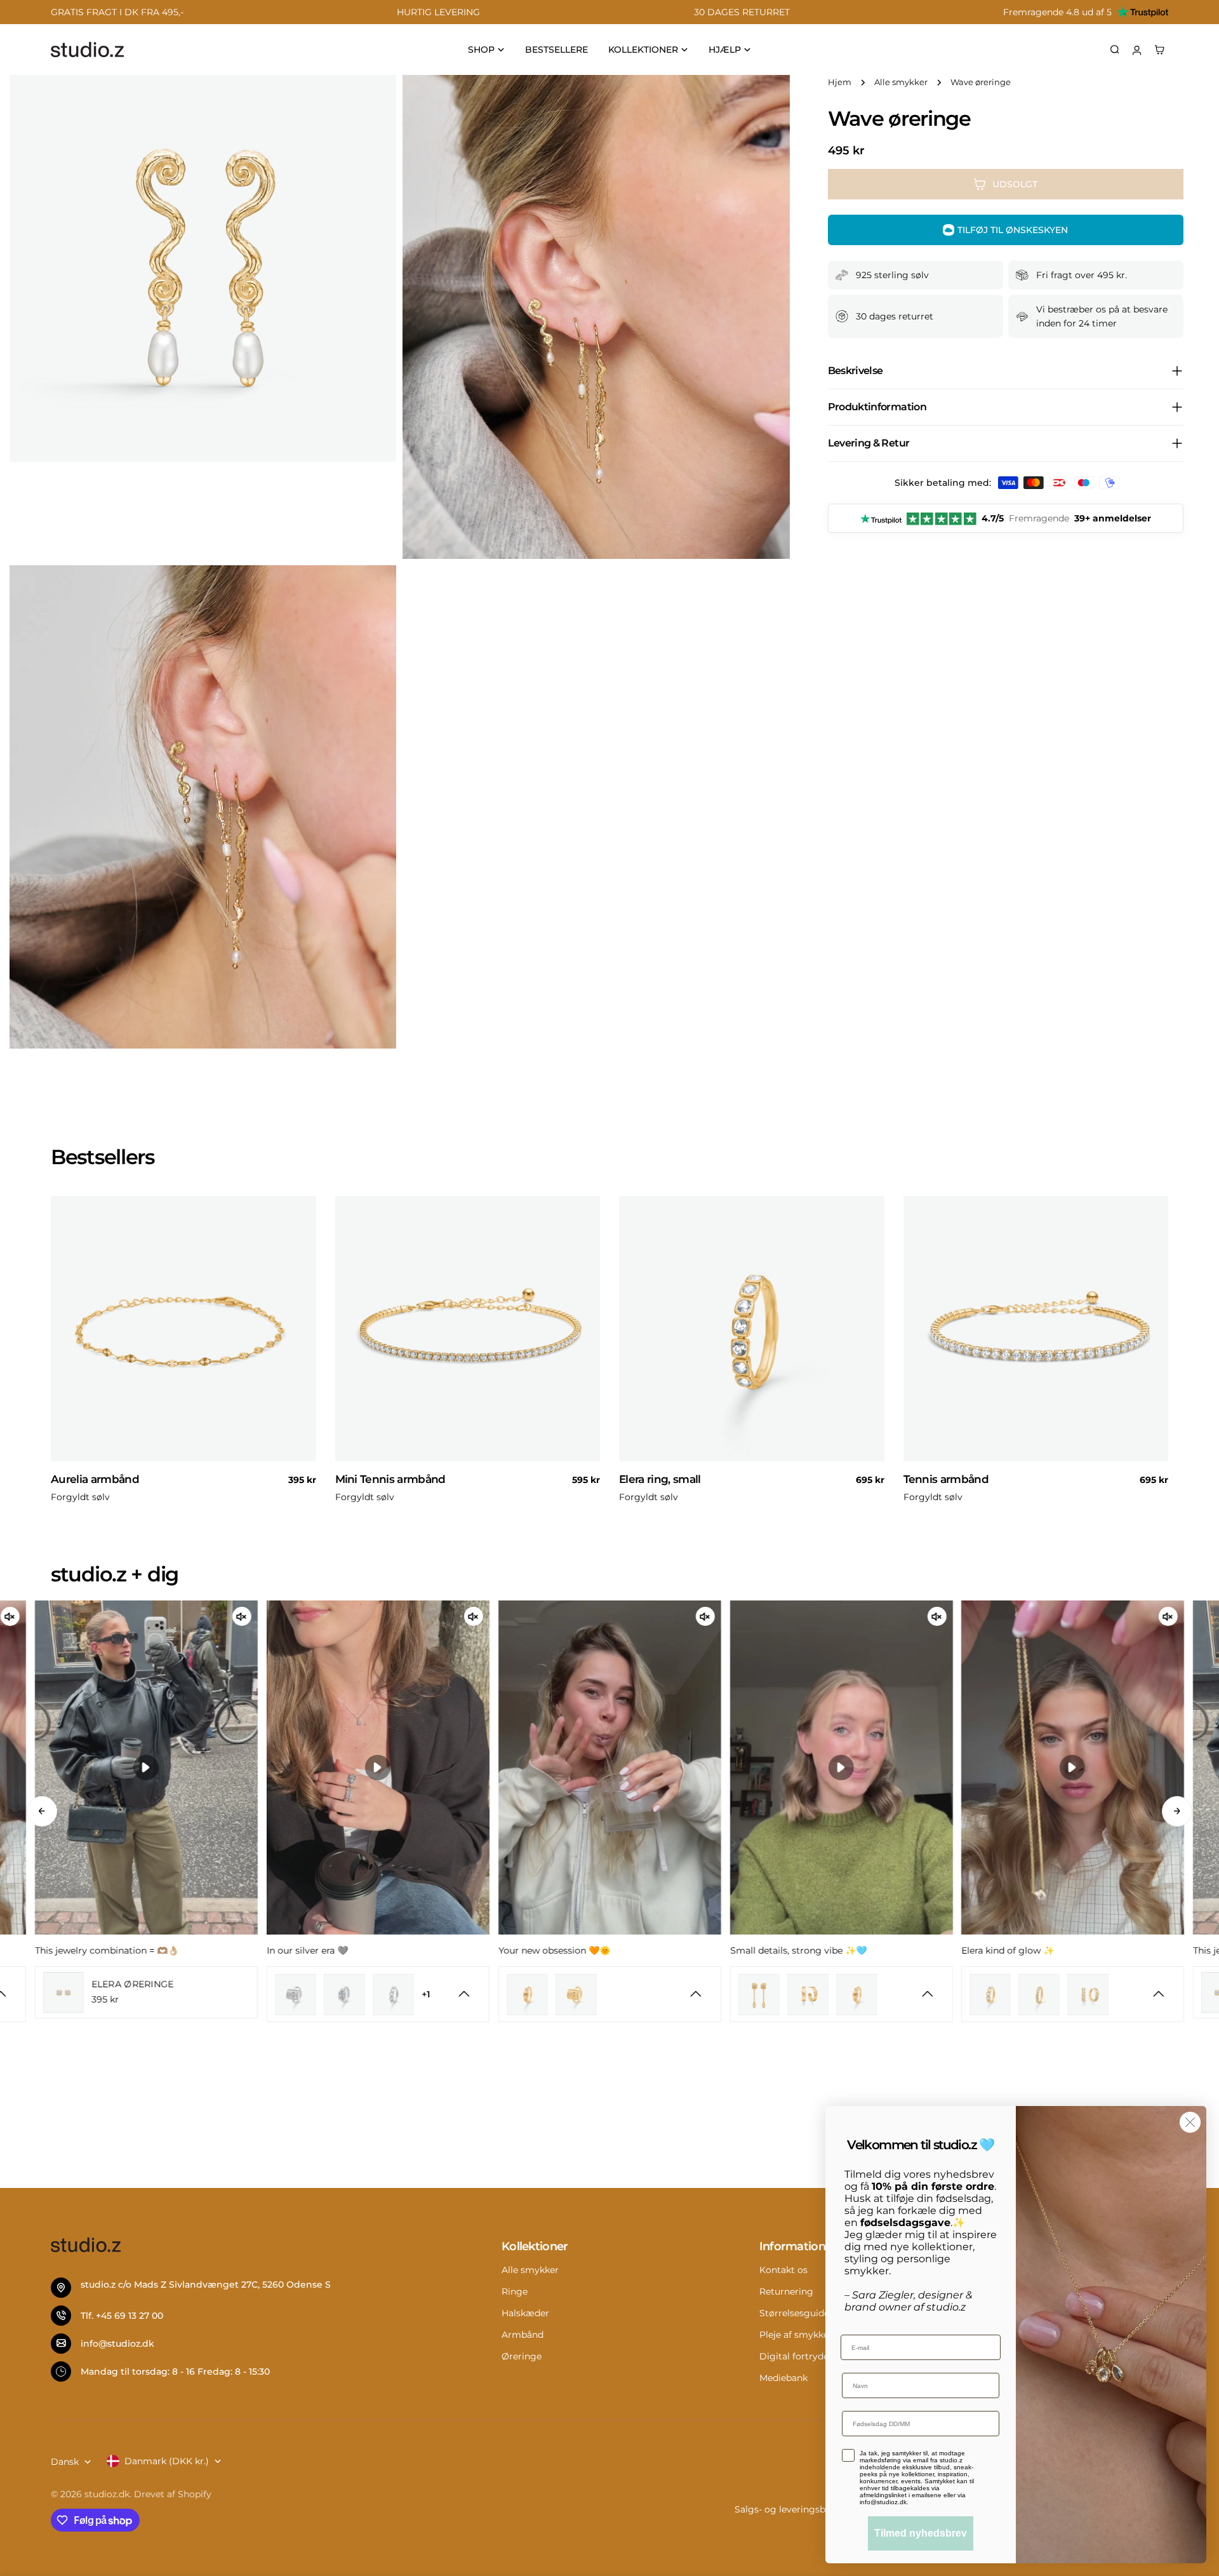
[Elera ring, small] (752, 1329)
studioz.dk (107, 2494)
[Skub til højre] (1177, 1811)
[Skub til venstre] (42, 1811)
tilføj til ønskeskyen (1013, 230)
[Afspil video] (146, 1768)
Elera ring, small (660, 1479)
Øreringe (522, 2356)
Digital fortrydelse (800, 2356)
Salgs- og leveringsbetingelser (802, 2509)
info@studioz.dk (117, 2344)
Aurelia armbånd (95, 1479)
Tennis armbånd (946, 1479)
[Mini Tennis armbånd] (468, 1329)
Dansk (65, 2462)
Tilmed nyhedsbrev (921, 2533)
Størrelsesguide (794, 2313)
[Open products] (464, 1994)
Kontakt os (783, 2270)
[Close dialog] (1190, 2122)
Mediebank (783, 2378)
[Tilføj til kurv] (301, 1456)
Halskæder (525, 2313)
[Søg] (1115, 50)
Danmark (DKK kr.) (167, 2461)
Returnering (786, 2291)
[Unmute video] (10, 1616)
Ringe (515, 2291)
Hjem (840, 82)
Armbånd (523, 2335)
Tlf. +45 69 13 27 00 (122, 2316)
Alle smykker (901, 82)
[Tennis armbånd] (1036, 1329)
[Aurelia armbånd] (183, 1329)
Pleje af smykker (796, 2335)
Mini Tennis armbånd (390, 1479)
